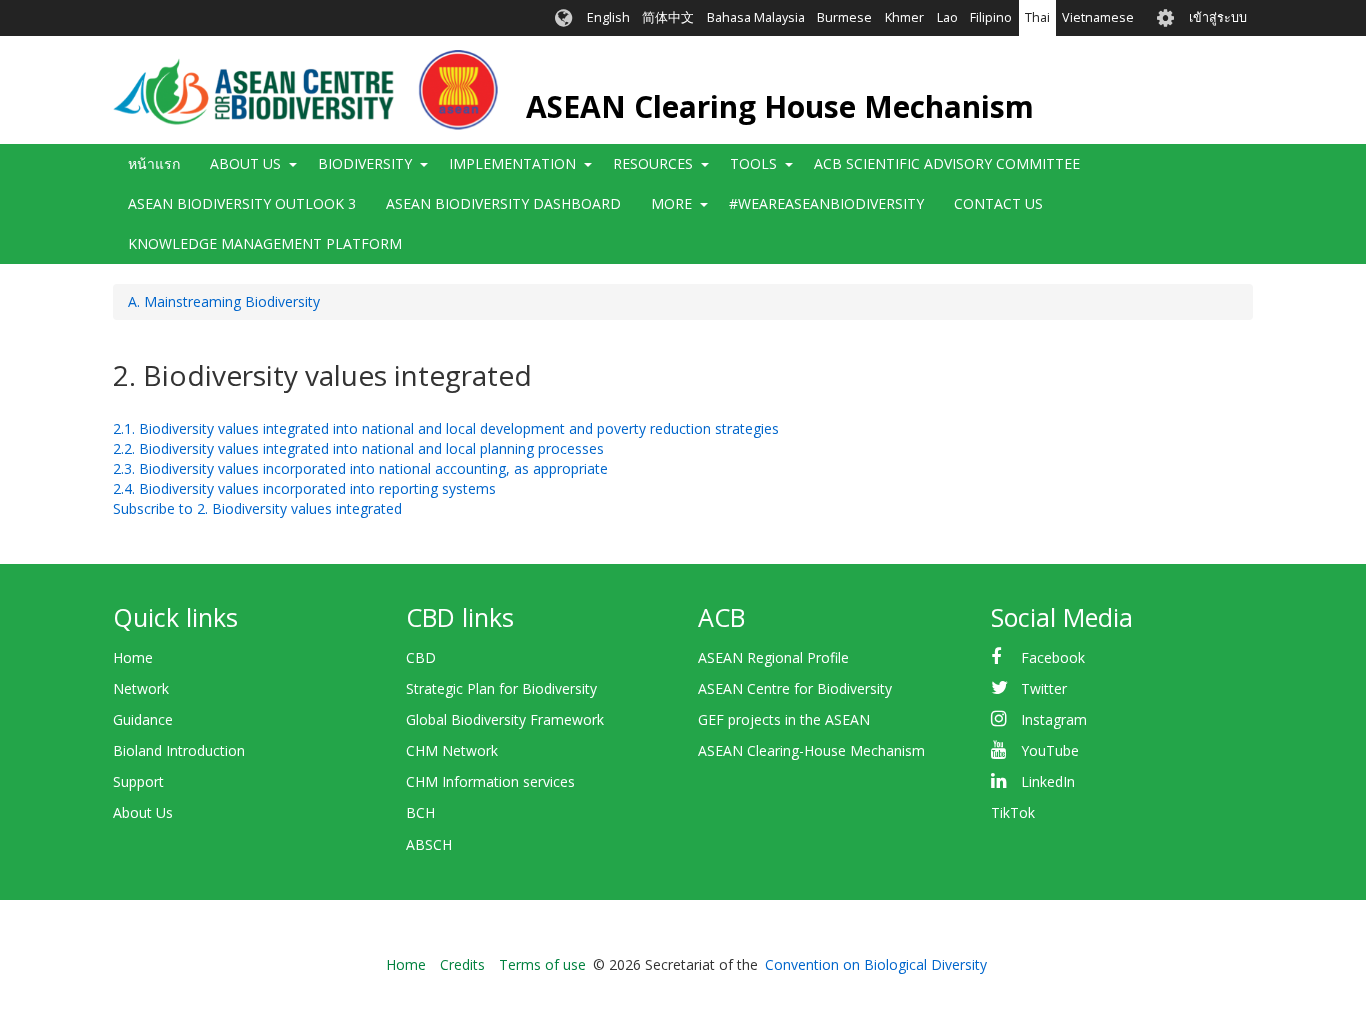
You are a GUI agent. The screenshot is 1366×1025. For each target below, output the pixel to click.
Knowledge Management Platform (265, 243)
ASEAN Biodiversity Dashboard (503, 203)
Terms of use (542, 964)
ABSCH (429, 844)
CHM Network (452, 750)
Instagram (1054, 719)
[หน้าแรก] (305, 90)
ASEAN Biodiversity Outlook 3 (242, 203)
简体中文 (668, 17)
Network (141, 688)
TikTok (1013, 812)
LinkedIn (1048, 781)
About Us (143, 812)
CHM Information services (490, 781)
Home (133, 657)
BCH (420, 812)
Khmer (904, 17)
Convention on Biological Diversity (876, 964)
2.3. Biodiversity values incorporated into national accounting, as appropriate (360, 468)
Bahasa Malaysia (756, 17)
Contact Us (998, 203)
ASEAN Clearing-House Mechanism (811, 750)
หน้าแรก (154, 163)
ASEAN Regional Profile (773, 657)
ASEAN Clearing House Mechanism (780, 106)
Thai (1037, 17)
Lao (947, 17)
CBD (421, 657)
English (608, 17)
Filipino (991, 17)
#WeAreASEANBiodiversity (826, 203)
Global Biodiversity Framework (505, 719)
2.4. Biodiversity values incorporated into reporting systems (304, 488)
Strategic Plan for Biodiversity (501, 688)
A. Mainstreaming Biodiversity (224, 301)
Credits (462, 964)
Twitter (1044, 688)
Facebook (1053, 657)
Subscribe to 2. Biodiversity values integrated (257, 508)
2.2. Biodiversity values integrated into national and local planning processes (358, 448)
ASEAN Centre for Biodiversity (795, 688)
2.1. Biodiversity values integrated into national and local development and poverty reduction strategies (446, 428)
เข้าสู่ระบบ (1218, 17)
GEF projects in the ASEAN (784, 719)
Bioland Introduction (179, 750)
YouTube (1050, 750)
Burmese (844, 17)
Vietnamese (1098, 17)
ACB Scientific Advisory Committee (947, 163)
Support (138, 781)
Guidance (143, 719)
